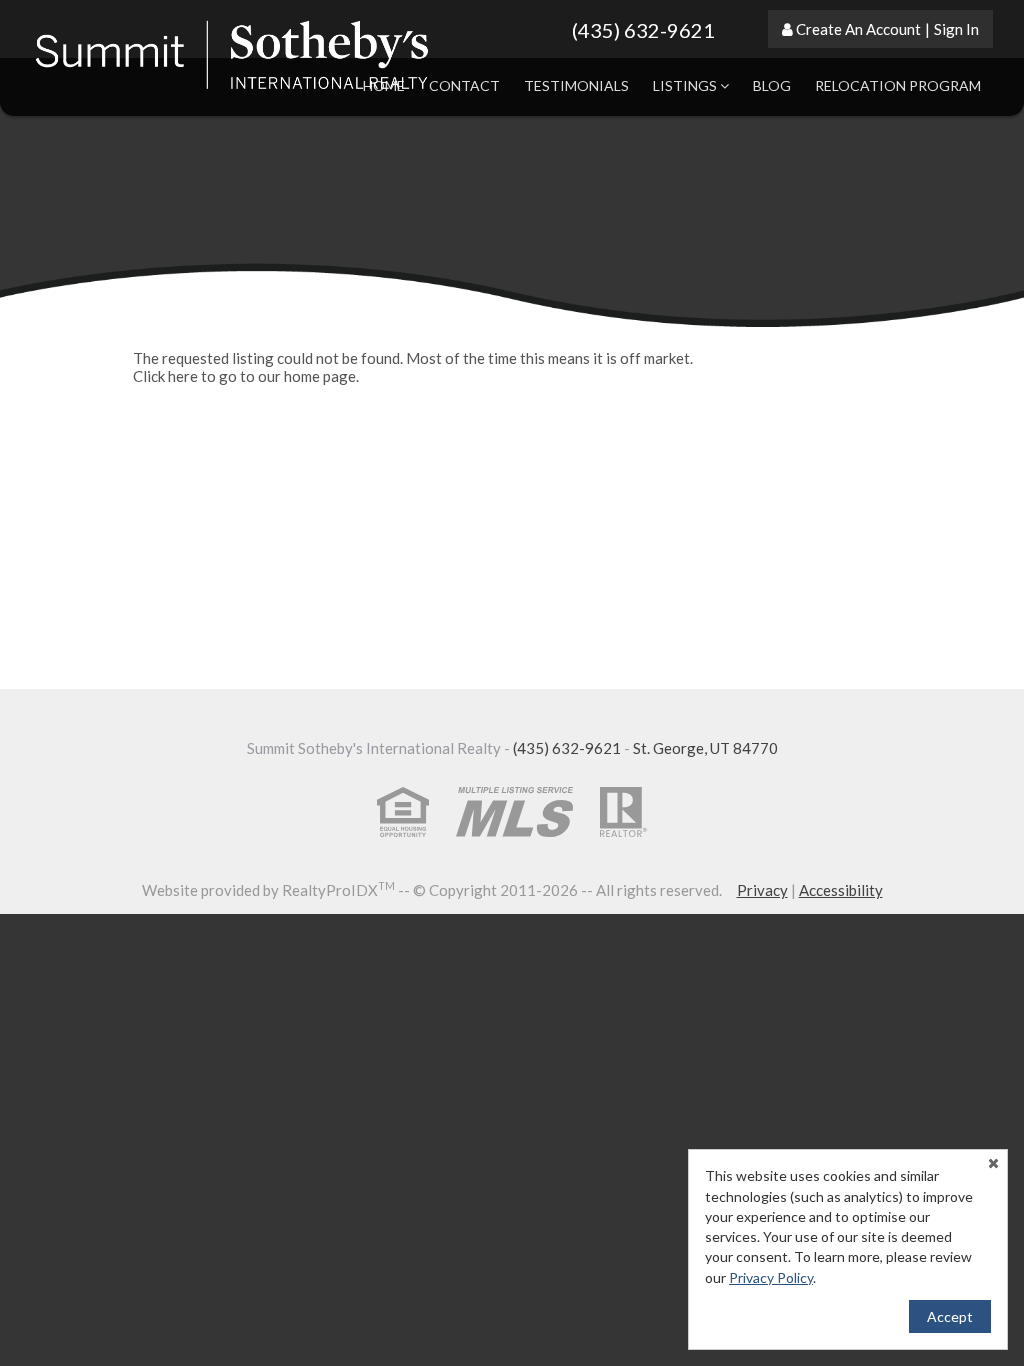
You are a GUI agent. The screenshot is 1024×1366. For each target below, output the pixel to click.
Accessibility (841, 890)
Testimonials (576, 85)
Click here (165, 376)
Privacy (762, 890)
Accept (950, 1316)
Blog (772, 85)
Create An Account (858, 29)
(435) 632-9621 (643, 30)
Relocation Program (898, 85)
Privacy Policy (771, 1277)
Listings (686, 85)
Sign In (956, 29)
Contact (464, 85)
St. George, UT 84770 (705, 748)
